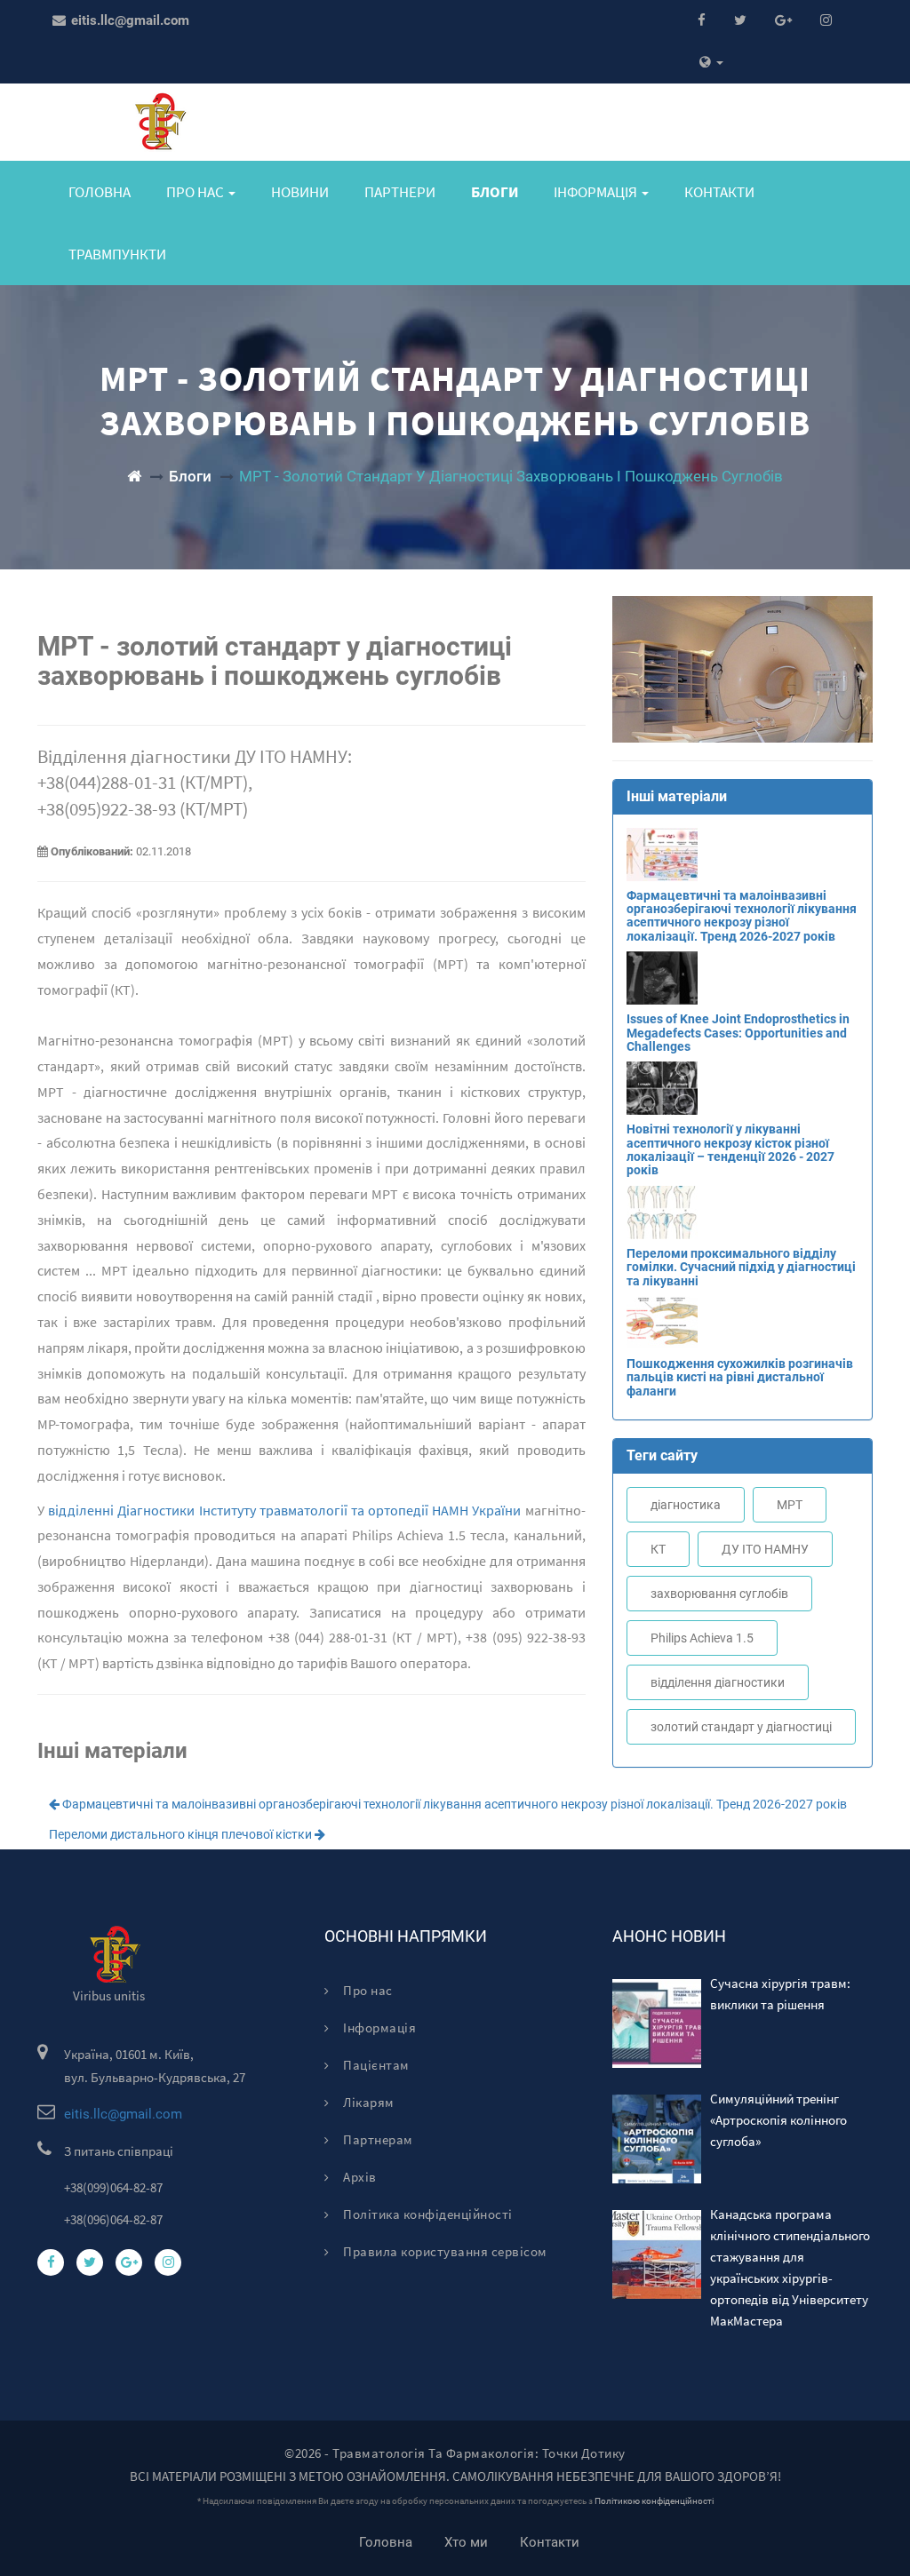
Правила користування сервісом (444, 2251)
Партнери (400, 192)
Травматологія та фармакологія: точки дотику (479, 2453)
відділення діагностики (718, 1682)
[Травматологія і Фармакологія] (134, 476)
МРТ (790, 1505)
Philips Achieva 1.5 (702, 1638)
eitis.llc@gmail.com (128, 20)
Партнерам (377, 2139)
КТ (658, 1549)
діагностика (686, 1505)
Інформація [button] (597, 192)
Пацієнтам (375, 2065)
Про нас (367, 1990)
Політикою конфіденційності (654, 2501)
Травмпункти (117, 254)
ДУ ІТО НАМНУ (765, 1549)
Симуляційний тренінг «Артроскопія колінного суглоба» (778, 2120)
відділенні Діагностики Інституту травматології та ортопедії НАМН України (284, 1510)
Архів (359, 2177)
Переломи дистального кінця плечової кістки (182, 1834)
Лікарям (367, 2102)
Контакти (719, 192)
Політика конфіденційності (427, 2214)
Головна (100, 192)
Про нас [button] (196, 192)
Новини (300, 192)
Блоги (495, 192)
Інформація (378, 2027)
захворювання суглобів (719, 1594)
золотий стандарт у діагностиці (741, 1727)
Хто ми (466, 2542)
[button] (711, 63)
